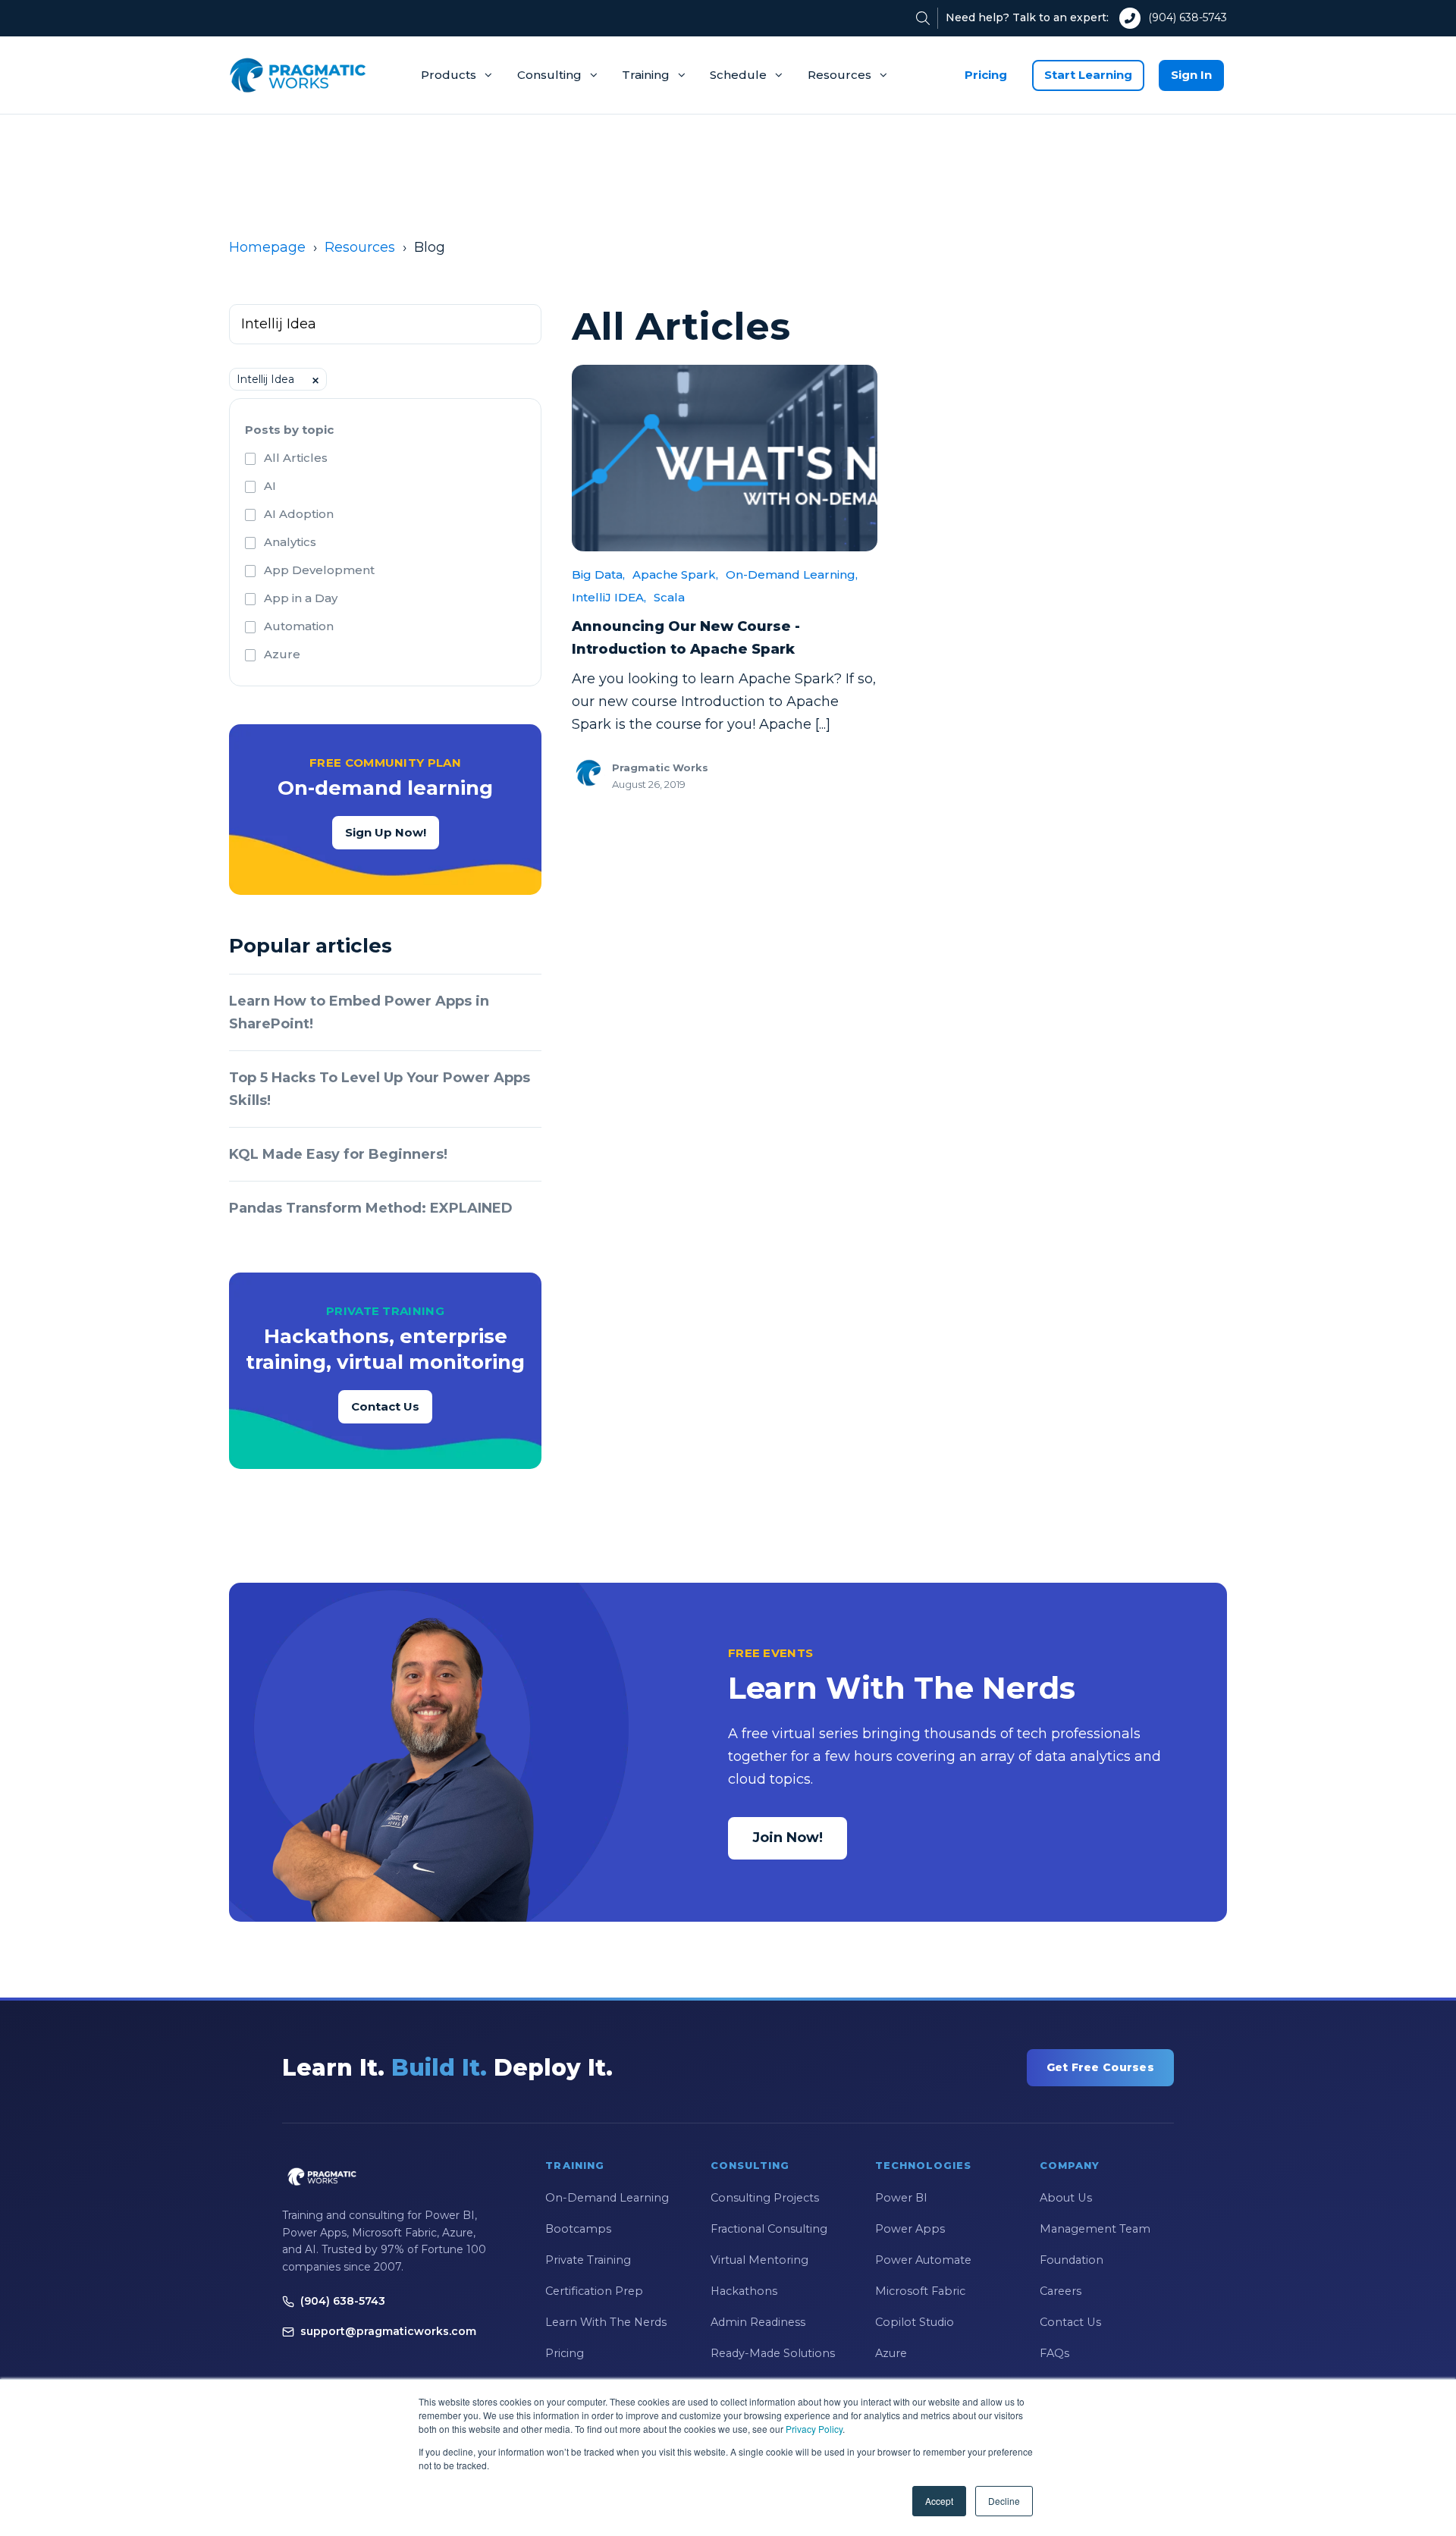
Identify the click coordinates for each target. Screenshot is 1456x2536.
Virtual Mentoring (759, 2260)
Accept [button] (939, 2501)
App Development (319, 570)
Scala (669, 597)
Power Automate (923, 2260)
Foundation (1072, 2260)
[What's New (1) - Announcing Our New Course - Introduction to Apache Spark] (725, 458)
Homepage (267, 247)
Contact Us (385, 1406)
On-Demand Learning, (792, 574)
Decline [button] (1004, 2501)
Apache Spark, (675, 574)
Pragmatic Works (660, 767)
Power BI (901, 2198)
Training (646, 75)
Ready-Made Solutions (773, 2353)
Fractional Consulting (769, 2229)
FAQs (1054, 2353)
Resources (839, 75)
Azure (282, 654)
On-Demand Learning (607, 2198)
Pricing (986, 75)
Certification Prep (594, 2291)
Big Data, (598, 574)
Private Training (588, 2260)
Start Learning (1088, 75)
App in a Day (301, 598)
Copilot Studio (915, 2322)
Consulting (549, 75)
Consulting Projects (765, 2198)
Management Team (1095, 2229)
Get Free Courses (1100, 2067)
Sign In (1191, 75)
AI (270, 486)
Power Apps (910, 2229)
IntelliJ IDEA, (609, 597)
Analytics (290, 542)
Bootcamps (578, 2229)
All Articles (296, 458)
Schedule (738, 75)
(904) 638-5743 (1188, 17)
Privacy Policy (814, 2429)
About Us (1066, 2198)
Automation (299, 626)
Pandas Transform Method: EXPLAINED (371, 1208)
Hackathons (744, 2291)
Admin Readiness (758, 2322)
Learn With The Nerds (606, 2322)
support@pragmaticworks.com (388, 2331)
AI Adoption (299, 514)
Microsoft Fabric (920, 2291)
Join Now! (788, 1838)
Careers (1061, 2291)
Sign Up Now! (386, 832)
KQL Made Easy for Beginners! (338, 1154)
